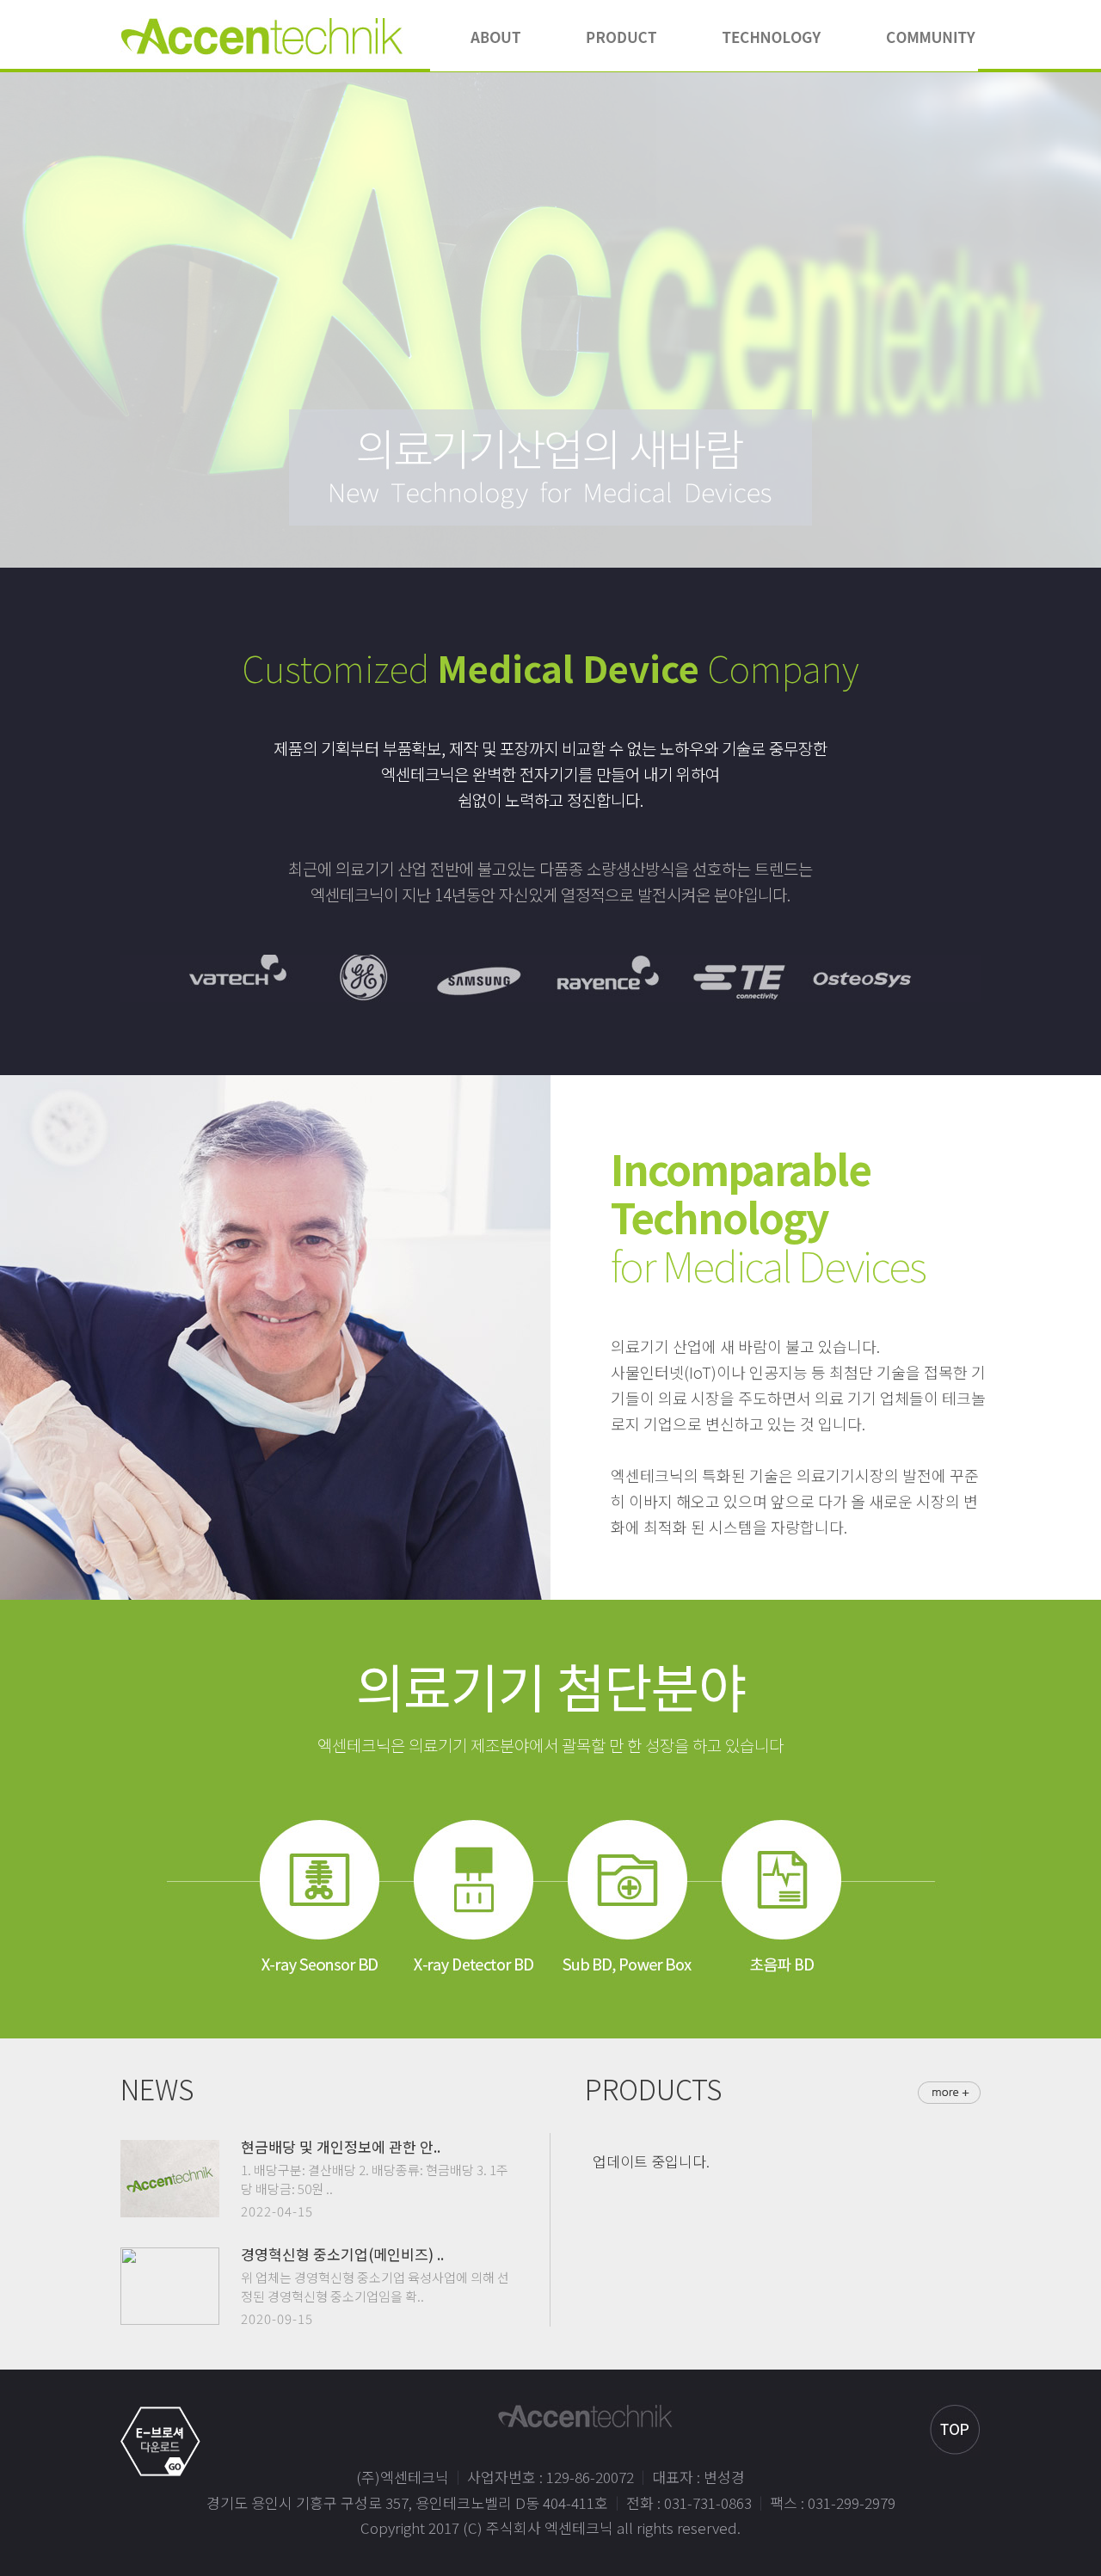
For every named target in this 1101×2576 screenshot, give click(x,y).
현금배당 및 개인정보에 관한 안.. (341, 2146)
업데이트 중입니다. (651, 2161)
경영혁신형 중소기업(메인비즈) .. (342, 2254)
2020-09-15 (277, 2318)
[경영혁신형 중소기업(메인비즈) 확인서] (170, 2258)
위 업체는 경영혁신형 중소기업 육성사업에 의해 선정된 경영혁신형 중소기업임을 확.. (375, 2287)
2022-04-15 (277, 2211)
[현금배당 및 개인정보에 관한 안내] (170, 2150)
